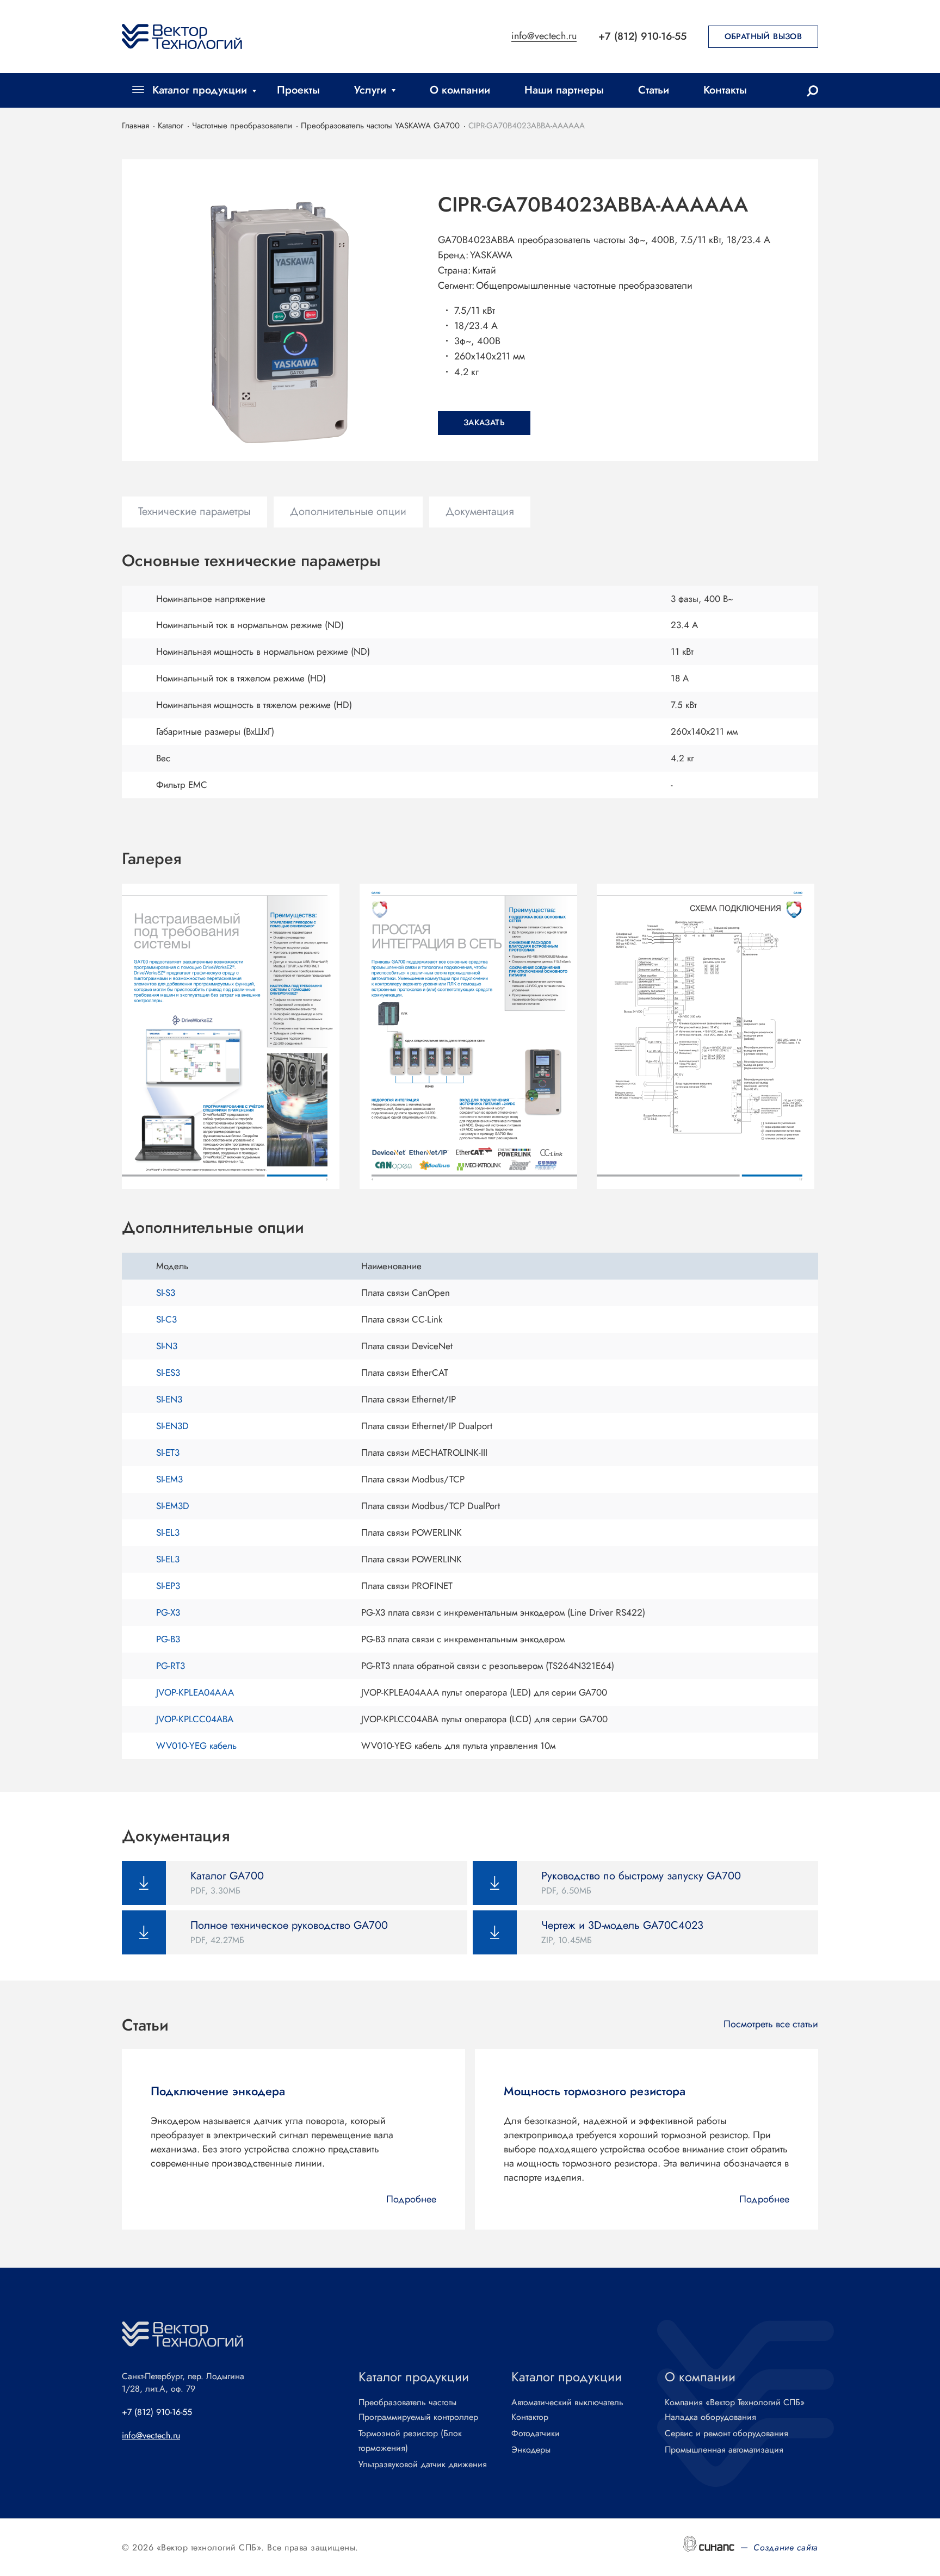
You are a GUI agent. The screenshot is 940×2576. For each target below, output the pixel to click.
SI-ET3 (168, 1453)
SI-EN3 (169, 1399)
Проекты (298, 90)
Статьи (654, 90)
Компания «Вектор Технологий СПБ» (735, 2402)
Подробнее (411, 2199)
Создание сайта (786, 2547)
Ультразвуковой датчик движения (423, 2464)
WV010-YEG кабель (196, 1746)
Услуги (370, 90)
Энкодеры (531, 2450)
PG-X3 (168, 1612)
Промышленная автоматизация (724, 2450)
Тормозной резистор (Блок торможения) (410, 2441)
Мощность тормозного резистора (595, 2091)
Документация (480, 511)
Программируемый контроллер (418, 2417)
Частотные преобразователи (242, 126)
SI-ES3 (168, 1373)
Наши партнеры (564, 90)
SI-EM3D (173, 1506)
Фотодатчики (536, 2433)
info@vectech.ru (544, 37)
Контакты (725, 90)
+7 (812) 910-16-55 (642, 36)
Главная (135, 126)
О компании (460, 90)
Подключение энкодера (218, 2091)
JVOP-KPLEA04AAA (195, 1692)
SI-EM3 (169, 1479)
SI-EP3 (168, 1586)
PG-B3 (168, 1639)
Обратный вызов (763, 36)
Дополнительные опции (348, 511)
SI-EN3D (172, 1426)
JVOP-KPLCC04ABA (195, 1719)
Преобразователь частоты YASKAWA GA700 (380, 126)
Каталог (171, 126)
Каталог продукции (200, 90)
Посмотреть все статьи (771, 2024)
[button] (233, 1036)
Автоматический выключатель (567, 2402)
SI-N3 (167, 1346)
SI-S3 (166, 1293)
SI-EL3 (168, 1532)
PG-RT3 (171, 1666)
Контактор (530, 2417)
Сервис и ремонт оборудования (726, 2433)
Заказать (484, 423)
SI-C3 (166, 1319)
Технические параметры (194, 511)
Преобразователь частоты (407, 2402)
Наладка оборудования (710, 2417)
